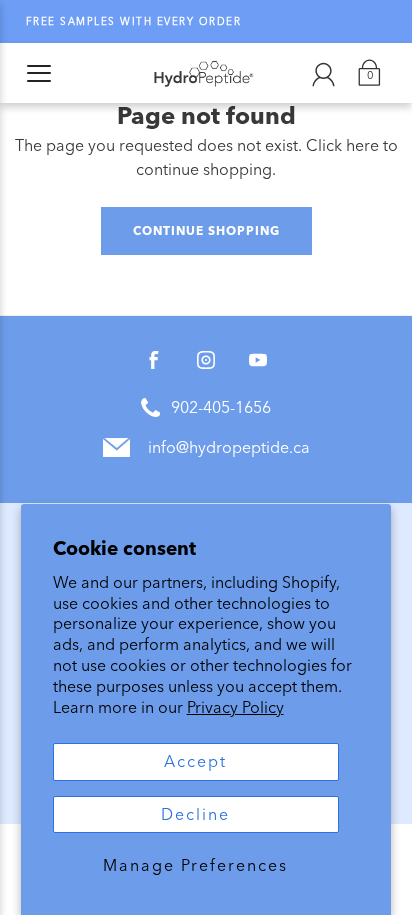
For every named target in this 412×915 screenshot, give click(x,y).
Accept (195, 761)
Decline (195, 814)
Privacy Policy (235, 707)
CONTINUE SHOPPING (206, 230)
